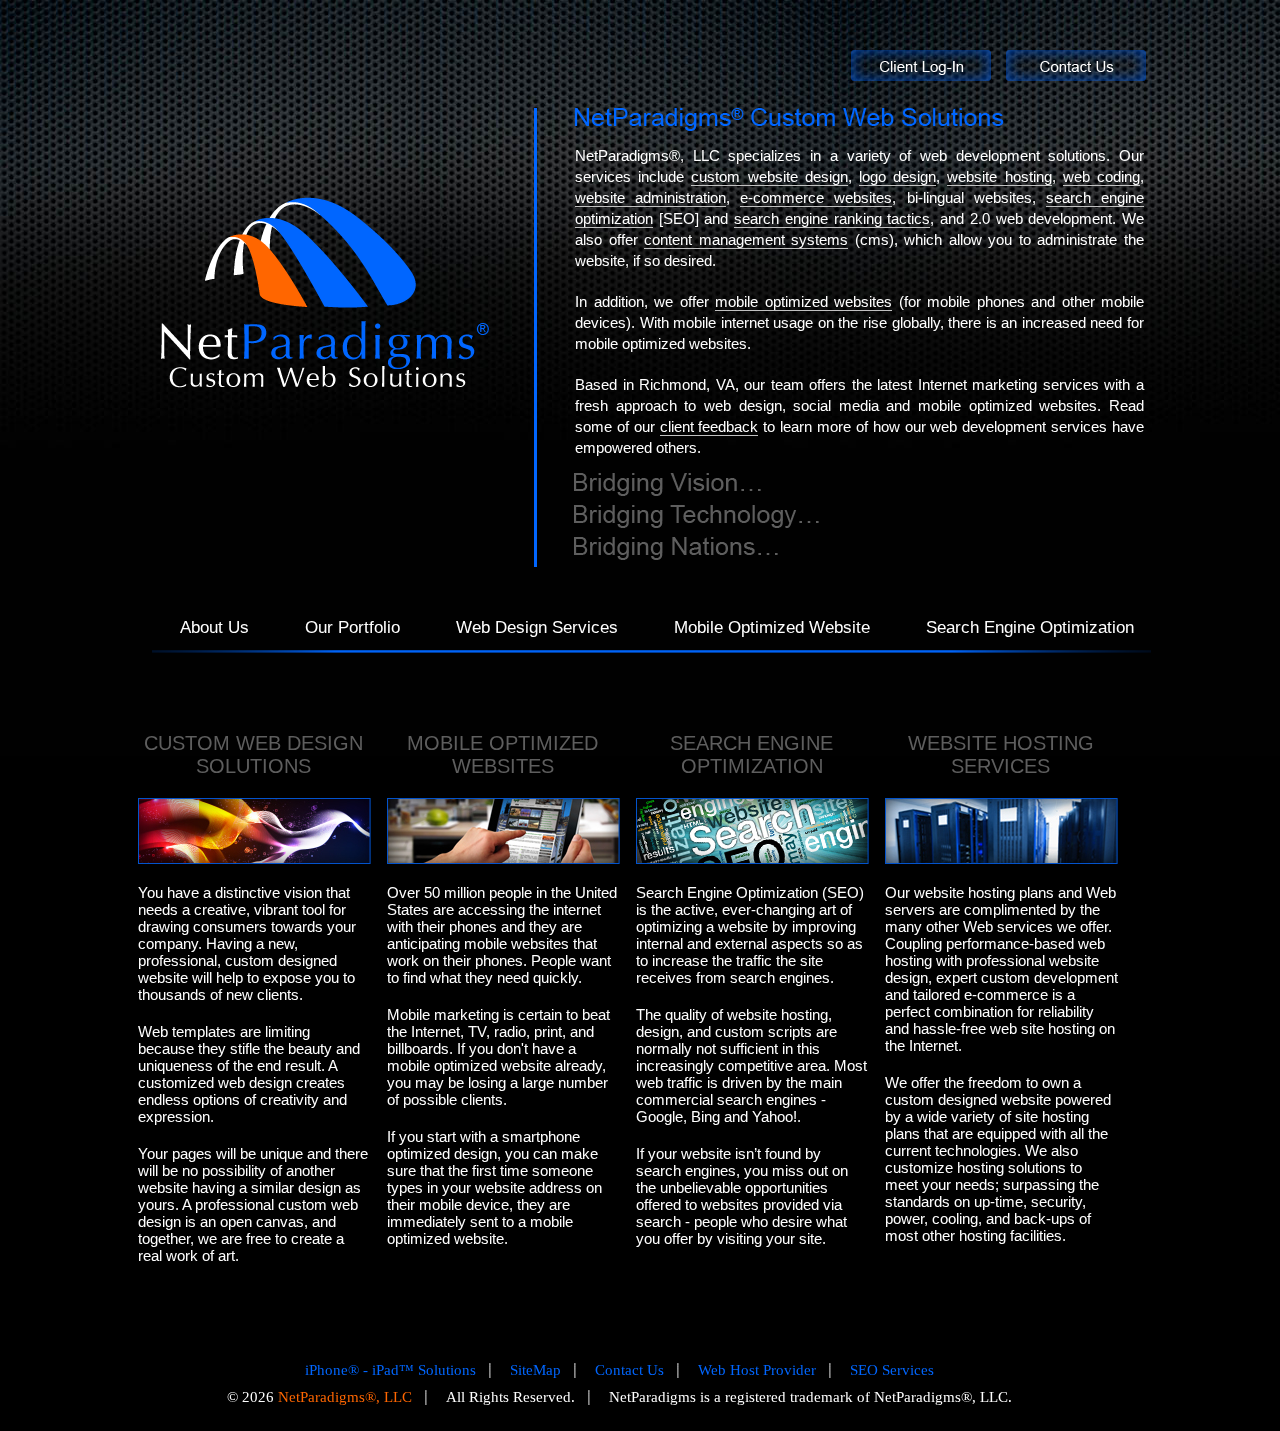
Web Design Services (537, 627)
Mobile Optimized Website (772, 627)
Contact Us (629, 1370)
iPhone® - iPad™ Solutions (390, 1370)
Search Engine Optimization (1030, 627)
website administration (650, 197)
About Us (214, 627)
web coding (1101, 176)
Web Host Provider (757, 1370)
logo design (897, 176)
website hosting (999, 176)
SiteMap (535, 1370)
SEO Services (892, 1370)
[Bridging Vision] (667, 484)
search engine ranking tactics (832, 218)
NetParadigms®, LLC (345, 1397)
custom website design (769, 176)
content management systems (746, 239)
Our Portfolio (352, 627)
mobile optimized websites (803, 301)
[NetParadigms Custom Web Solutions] (789, 119)
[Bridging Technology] (696, 516)
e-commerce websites (816, 197)
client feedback (709, 426)
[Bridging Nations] (676, 548)
